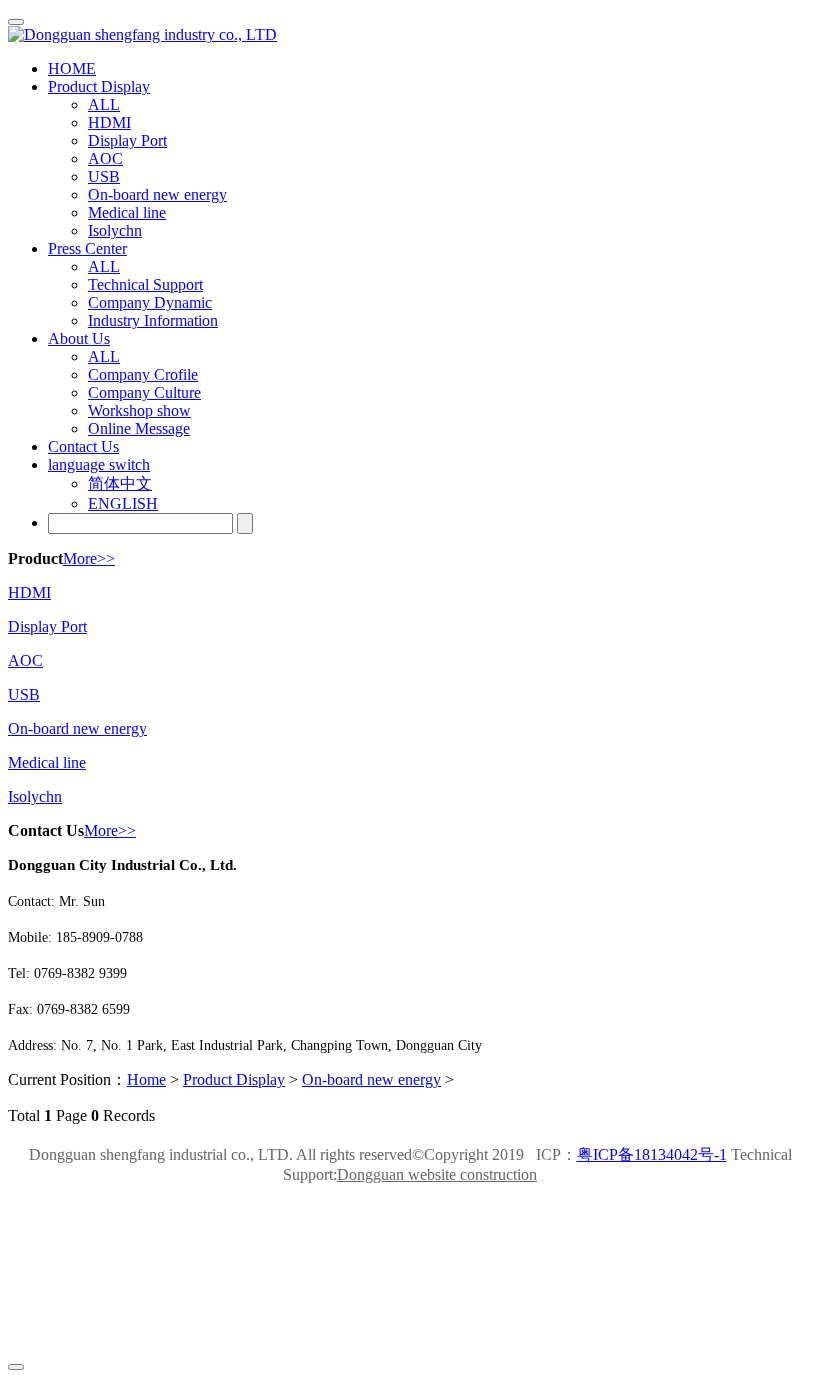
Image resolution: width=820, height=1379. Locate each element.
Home (146, 1079)
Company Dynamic (150, 302)
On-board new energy (77, 728)
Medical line (47, 762)
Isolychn (35, 796)
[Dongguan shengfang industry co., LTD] (410, 35)
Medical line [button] (127, 212)
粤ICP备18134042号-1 (652, 1154)
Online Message (139, 428)
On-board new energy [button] (157, 194)
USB (24, 694)
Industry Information (153, 320)
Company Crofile (143, 374)
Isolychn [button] (115, 230)
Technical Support (145, 284)
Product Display (234, 1079)
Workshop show (139, 410)
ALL (104, 104)
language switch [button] (99, 464)
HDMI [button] (109, 122)
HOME (72, 68)
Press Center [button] (87, 248)
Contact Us (83, 446)
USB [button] (104, 176)
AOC (25, 660)
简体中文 (120, 483)
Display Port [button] (127, 140)
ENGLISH (123, 503)
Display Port (47, 626)
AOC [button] (105, 158)
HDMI (29, 592)
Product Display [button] (99, 86)
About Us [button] (79, 338)
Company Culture (144, 392)
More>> (89, 558)
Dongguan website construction (437, 1174)
